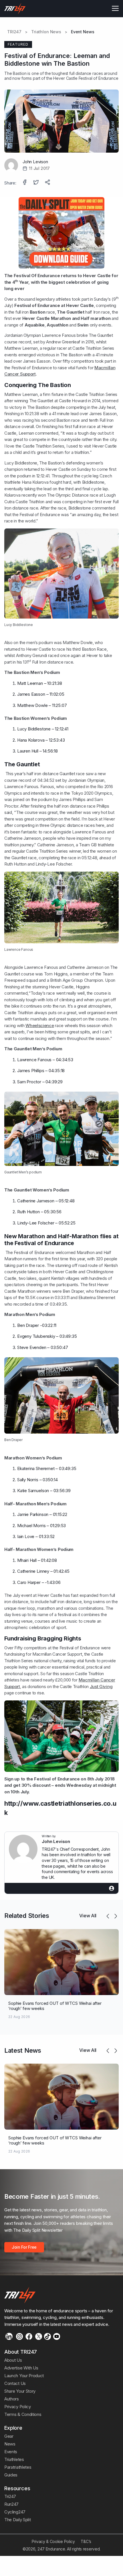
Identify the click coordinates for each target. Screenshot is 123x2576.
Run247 (11, 2504)
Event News (83, 32)
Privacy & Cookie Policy (53, 2541)
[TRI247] (15, 9)
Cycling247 (15, 2512)
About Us (13, 2360)
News (10, 2444)
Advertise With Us (21, 2368)
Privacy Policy (18, 2407)
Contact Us (15, 2383)
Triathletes (14, 2459)
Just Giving (101, 1686)
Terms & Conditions (23, 2414)
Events (11, 2452)
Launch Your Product (24, 2376)
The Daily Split (17, 2520)
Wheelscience (40, 1025)
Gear (9, 2436)
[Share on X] (37, 183)
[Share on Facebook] (25, 183)
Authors (12, 2399)
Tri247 (10, 2496)
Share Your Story (20, 2391)
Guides (11, 2475)
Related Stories (27, 1916)
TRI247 (14, 32)
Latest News (23, 2050)
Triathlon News (46, 32)
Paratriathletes (18, 2467)
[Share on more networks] (48, 183)
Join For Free (24, 2247)
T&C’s (86, 2541)
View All (88, 1916)
